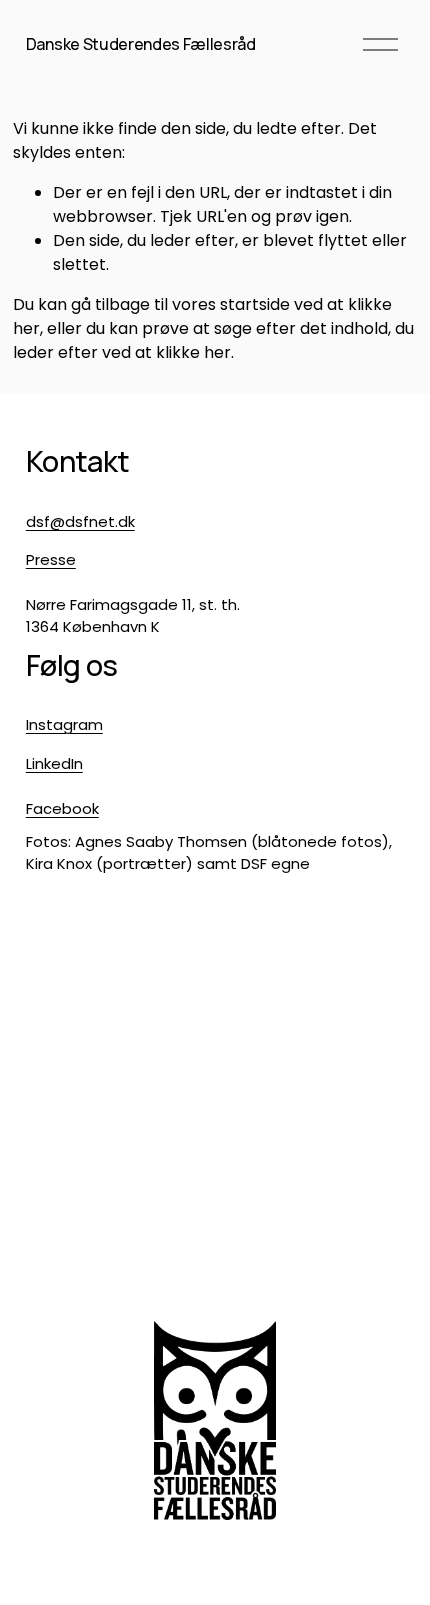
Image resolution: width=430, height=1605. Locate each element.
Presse (51, 559)
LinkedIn (54, 763)
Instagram (64, 724)
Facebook (62, 808)
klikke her (193, 352)
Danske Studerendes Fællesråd (141, 44)
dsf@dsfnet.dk (80, 521)
